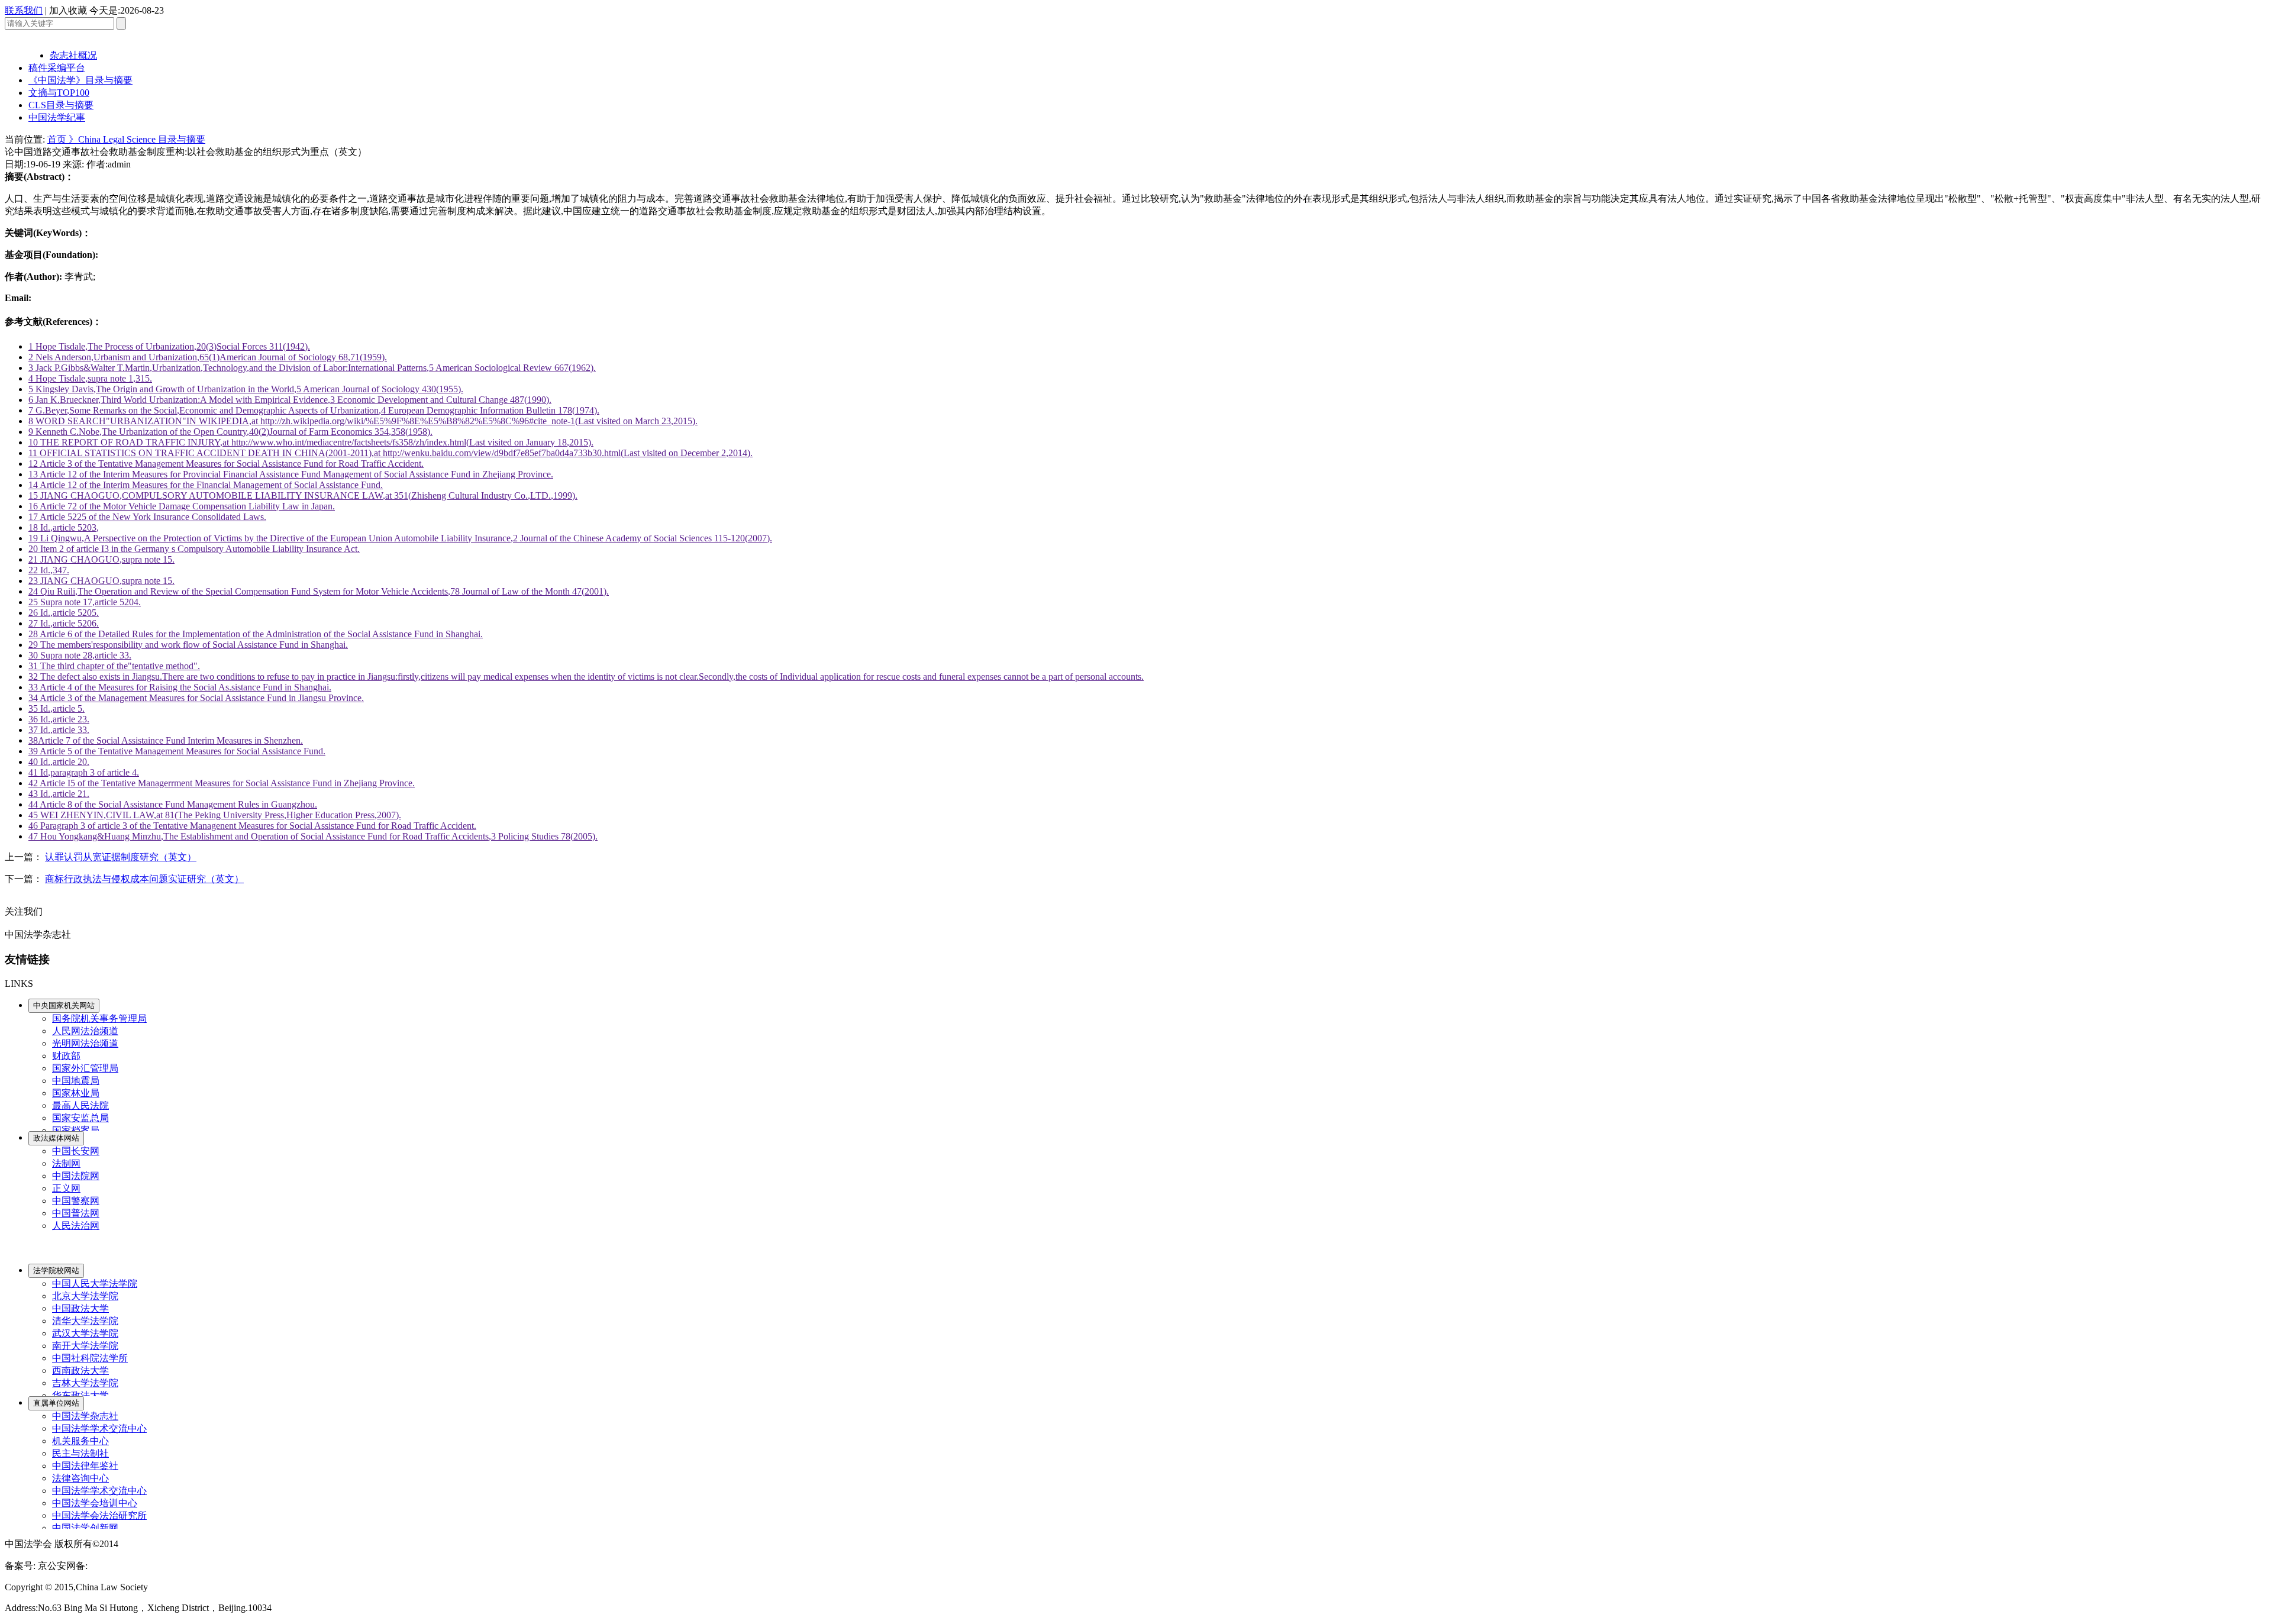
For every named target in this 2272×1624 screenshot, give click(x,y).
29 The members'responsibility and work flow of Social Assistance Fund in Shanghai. (188, 645)
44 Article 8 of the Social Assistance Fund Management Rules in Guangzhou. (173, 804)
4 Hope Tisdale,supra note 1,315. (90, 378)
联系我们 (24, 10)
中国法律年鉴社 (85, 1466)
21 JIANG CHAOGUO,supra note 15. (101, 559)
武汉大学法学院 (85, 1333)
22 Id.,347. (49, 570)
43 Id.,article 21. (59, 794)
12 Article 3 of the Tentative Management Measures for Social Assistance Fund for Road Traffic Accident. (226, 464)
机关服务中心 (80, 1441)
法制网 (66, 1163)
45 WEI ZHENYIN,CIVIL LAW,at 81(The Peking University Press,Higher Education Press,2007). (215, 815)
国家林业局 (76, 1093)
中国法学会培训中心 (95, 1503)
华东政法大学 (80, 1395)
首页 (58, 139)
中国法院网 (76, 1176)
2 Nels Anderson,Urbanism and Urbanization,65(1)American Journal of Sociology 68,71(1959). (208, 357)
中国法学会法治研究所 (99, 1515)
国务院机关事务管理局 (99, 1018)
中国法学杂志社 (85, 1416)
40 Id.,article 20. (59, 762)
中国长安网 (76, 1151)
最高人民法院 (80, 1105)
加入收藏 (68, 10)
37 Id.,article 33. (59, 730)
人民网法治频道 (85, 1031)
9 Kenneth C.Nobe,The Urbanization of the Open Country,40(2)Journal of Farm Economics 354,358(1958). (230, 432)
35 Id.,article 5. (57, 708)
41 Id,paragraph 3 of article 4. (84, 772)
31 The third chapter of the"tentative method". (114, 666)
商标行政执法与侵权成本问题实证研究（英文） (144, 879)
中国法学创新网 (85, 1528)
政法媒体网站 (56, 1138)
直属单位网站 (56, 1403)
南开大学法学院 (85, 1346)
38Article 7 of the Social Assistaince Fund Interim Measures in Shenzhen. (166, 740)
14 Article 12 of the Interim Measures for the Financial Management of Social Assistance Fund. (206, 485)
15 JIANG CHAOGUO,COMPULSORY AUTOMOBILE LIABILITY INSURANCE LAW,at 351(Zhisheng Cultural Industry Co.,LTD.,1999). (303, 495)
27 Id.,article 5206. (64, 623)
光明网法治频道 (85, 1043)
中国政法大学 (80, 1308)
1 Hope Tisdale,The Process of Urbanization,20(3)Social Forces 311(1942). (169, 346)
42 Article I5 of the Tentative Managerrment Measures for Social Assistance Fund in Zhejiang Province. (222, 783)
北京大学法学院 (85, 1296)
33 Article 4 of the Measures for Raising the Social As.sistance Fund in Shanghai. (180, 687)
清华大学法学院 (85, 1321)
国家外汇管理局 (85, 1068)
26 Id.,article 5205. (64, 613)
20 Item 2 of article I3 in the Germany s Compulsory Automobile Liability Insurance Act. (194, 549)
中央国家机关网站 (64, 1005)
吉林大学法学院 (85, 1383)
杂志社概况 (73, 55)
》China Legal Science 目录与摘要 (137, 139)
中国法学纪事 (57, 117)
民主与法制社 (80, 1453)
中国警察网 (76, 1201)
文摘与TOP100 (59, 93)
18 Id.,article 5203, (64, 527)
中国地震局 (76, 1081)
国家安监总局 (80, 1118)
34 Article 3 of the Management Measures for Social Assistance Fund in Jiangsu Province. (196, 698)
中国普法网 (76, 1213)
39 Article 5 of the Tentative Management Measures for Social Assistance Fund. (177, 751)
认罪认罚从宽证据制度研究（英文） (121, 857)
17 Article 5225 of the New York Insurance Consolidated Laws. (147, 517)
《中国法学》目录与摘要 (80, 80)
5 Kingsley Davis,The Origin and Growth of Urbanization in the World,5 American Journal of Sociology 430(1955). (246, 389)
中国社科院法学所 (90, 1358)
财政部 (66, 1056)
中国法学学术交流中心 (99, 1428)
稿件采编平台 (57, 68)
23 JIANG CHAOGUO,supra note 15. (101, 581)
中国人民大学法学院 (95, 1284)
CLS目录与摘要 (61, 105)
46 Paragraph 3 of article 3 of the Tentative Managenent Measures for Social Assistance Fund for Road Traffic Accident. (252, 826)
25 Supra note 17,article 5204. (85, 602)
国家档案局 (76, 1130)
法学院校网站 (56, 1271)
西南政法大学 (80, 1370)
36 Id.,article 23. (59, 719)
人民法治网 (76, 1226)
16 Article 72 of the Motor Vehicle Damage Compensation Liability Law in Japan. (182, 506)
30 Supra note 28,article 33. (80, 655)
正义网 (66, 1188)
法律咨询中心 (80, 1478)
